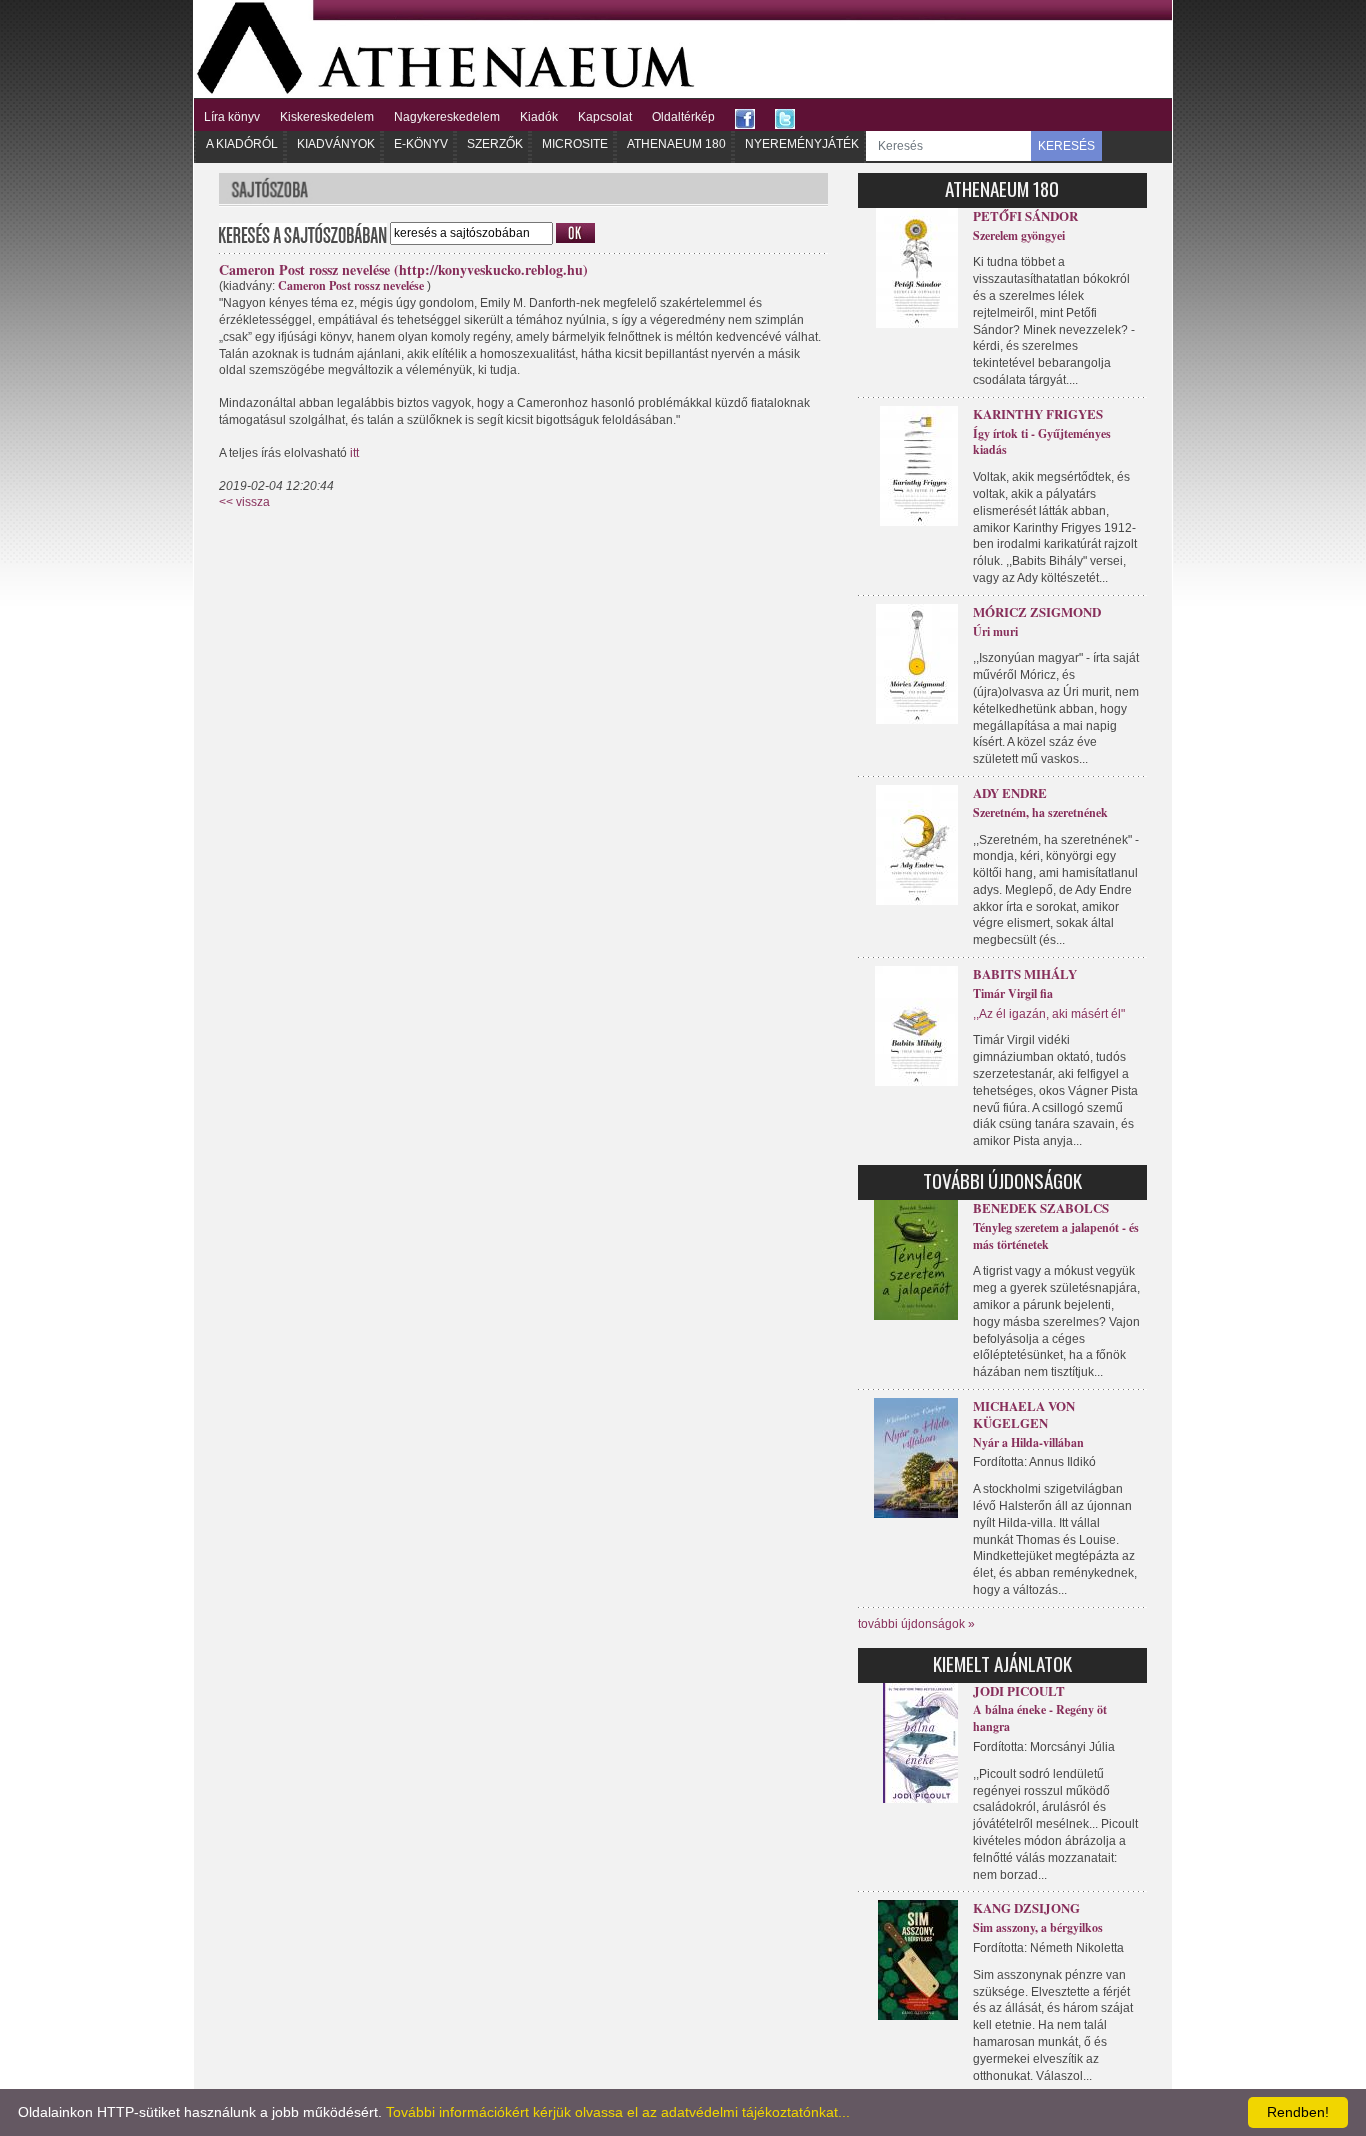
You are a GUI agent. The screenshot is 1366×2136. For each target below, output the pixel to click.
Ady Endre (1010, 792)
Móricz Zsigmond (1037, 611)
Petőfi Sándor (1025, 215)
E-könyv (421, 144)
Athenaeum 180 (676, 144)
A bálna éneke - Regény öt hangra (1040, 1718)
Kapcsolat (605, 117)
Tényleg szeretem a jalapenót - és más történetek (1056, 1236)
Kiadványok (336, 144)
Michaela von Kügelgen (1024, 1414)
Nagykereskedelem (447, 117)
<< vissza (244, 502)
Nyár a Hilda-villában (1028, 1442)
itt (354, 453)
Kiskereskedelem (327, 117)
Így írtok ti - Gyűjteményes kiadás (1042, 442)
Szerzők (495, 144)
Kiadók (539, 117)
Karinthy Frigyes (1038, 413)
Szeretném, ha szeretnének (1040, 812)
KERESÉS (1066, 146)
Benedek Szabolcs (1041, 1207)
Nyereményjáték (802, 144)
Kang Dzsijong (1026, 1907)
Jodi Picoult (1019, 1690)
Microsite (575, 144)
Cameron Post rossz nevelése (351, 285)
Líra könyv (232, 117)
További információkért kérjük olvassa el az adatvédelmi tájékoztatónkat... (618, 2112)
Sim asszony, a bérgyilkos (1038, 1927)
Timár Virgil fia (1013, 993)
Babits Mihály (1025, 973)
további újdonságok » (916, 1624)
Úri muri (995, 631)
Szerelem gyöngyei (1019, 235)
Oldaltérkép (683, 117)
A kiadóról (242, 144)
